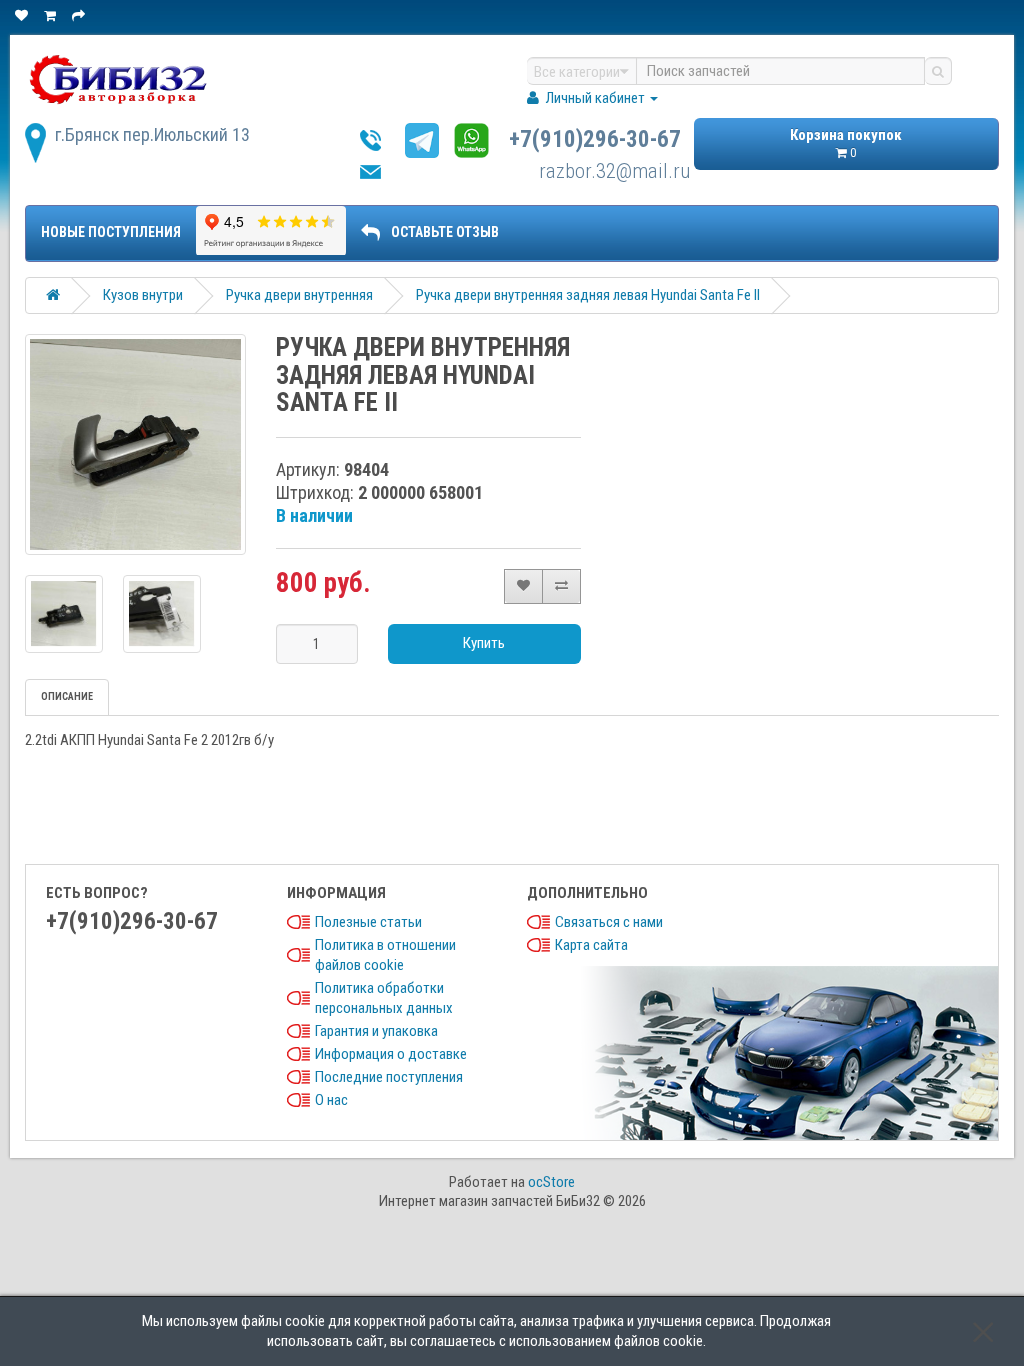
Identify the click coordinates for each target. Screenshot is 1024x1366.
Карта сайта (591, 945)
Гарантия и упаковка (376, 1031)
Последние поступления (389, 1077)
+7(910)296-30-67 (595, 139)
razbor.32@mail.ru (614, 171)
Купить (484, 643)
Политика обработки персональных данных (384, 998)
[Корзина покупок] (51, 15)
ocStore (551, 1182)
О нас (331, 1100)
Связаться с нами (609, 922)
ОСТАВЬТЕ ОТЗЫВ (445, 232)
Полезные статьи (368, 922)
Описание (67, 696)
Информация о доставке (391, 1054)
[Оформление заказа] (80, 15)
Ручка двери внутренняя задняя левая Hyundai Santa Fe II (588, 295)
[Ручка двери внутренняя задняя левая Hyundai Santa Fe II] (135, 444)
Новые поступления (111, 232)
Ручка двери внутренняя (299, 295)
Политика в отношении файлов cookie (385, 955)
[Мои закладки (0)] (23, 15)
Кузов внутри (143, 295)
